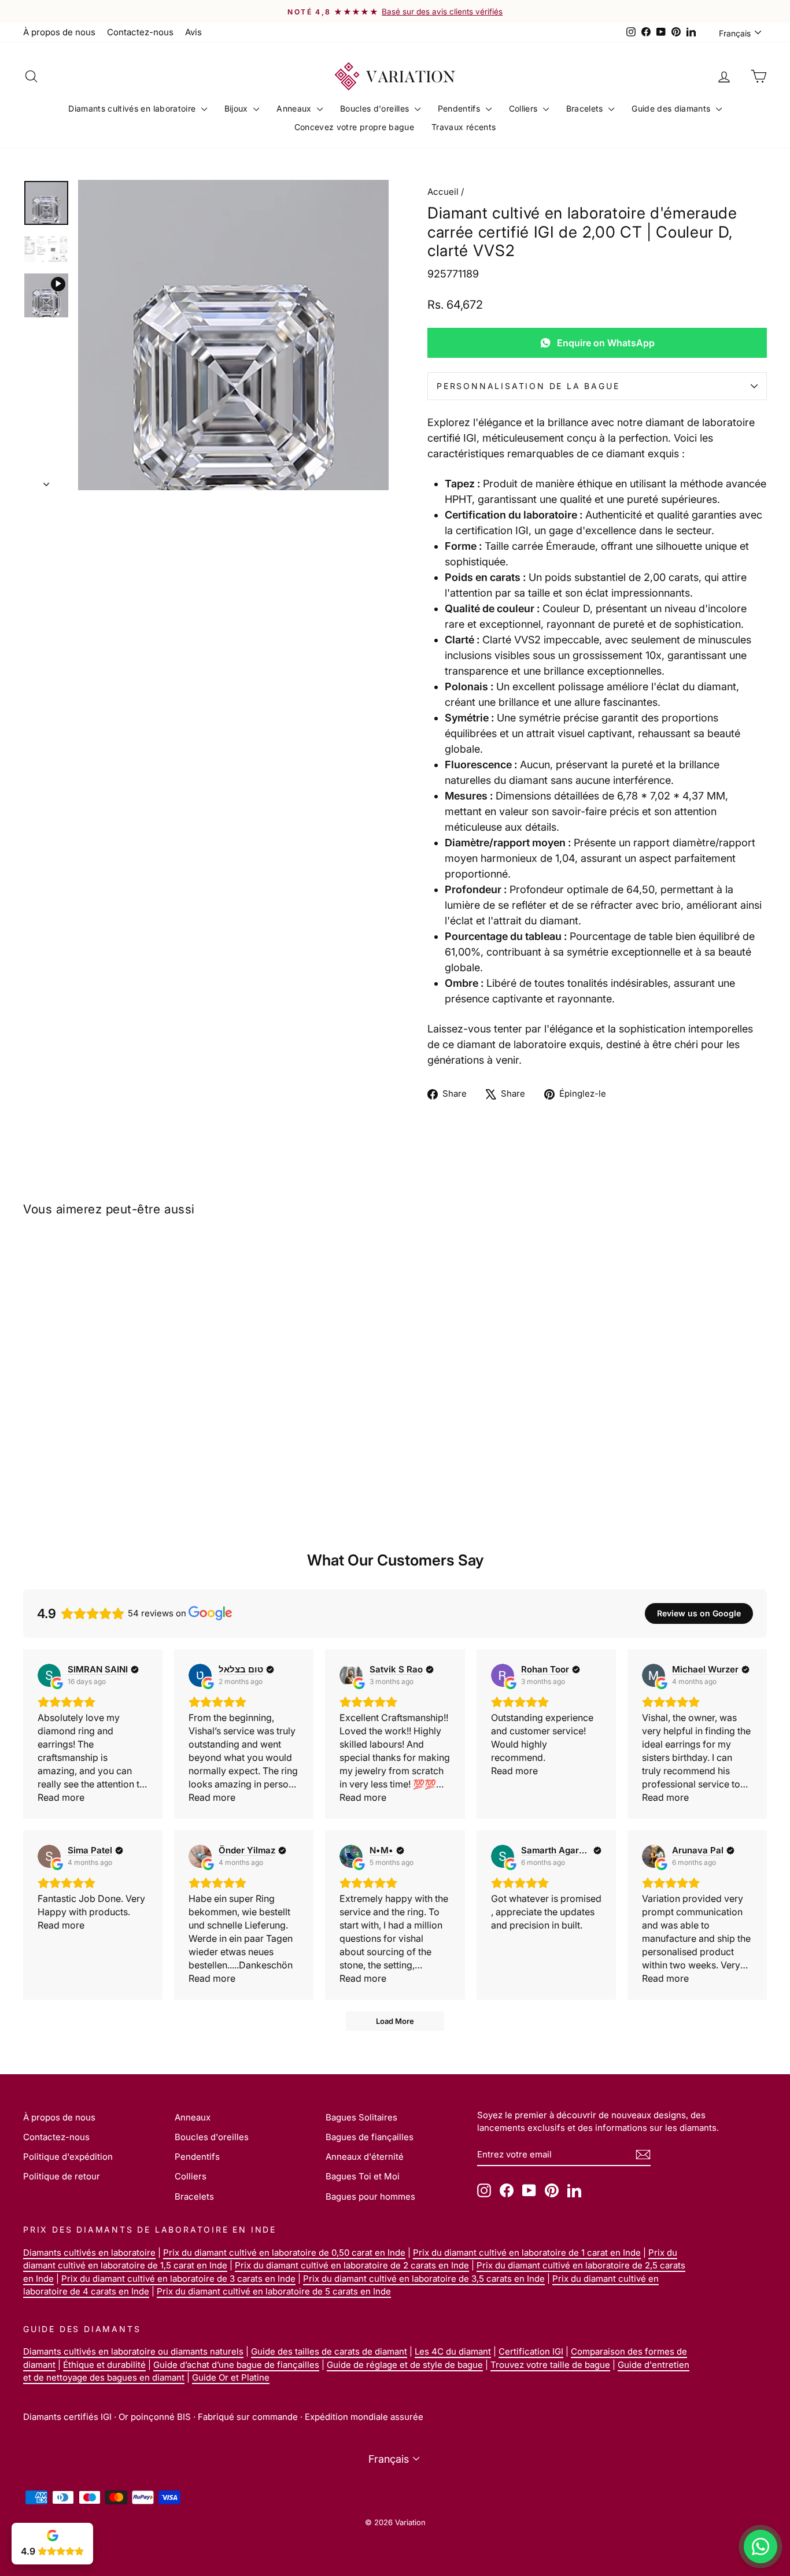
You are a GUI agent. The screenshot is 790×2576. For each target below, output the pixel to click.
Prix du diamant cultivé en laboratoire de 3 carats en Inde (178, 2279)
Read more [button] (61, 1797)
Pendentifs (460, 108)
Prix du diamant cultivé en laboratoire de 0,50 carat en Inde (284, 2253)
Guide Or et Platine (231, 2377)
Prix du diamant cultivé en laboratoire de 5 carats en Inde (274, 2291)
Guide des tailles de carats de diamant (329, 2351)
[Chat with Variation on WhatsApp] (761, 2547)
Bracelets (586, 108)
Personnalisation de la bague (528, 386)
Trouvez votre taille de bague (550, 2365)
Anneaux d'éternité (365, 2157)
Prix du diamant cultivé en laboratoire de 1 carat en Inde (527, 2253)
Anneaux (295, 108)
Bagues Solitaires (361, 2117)
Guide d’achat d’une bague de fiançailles (236, 2365)
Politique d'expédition (68, 2157)
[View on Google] (49, 1675)
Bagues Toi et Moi (363, 2176)
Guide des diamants (672, 108)
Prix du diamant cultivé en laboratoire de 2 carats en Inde (352, 2265)
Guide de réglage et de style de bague (405, 2365)
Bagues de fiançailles (370, 2137)
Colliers (525, 108)
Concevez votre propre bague (354, 127)
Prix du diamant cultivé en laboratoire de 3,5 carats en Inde (424, 2279)
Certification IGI (531, 2351)
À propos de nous (59, 32)
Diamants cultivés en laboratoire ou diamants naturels (133, 2351)
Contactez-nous (140, 32)
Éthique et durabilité (104, 2365)
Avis (193, 32)
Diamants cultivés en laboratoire (133, 108)
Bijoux (237, 108)
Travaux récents (464, 127)
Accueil (443, 192)
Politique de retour (62, 2176)
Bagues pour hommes (370, 2196)
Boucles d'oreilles (376, 108)
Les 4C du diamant (453, 2351)
